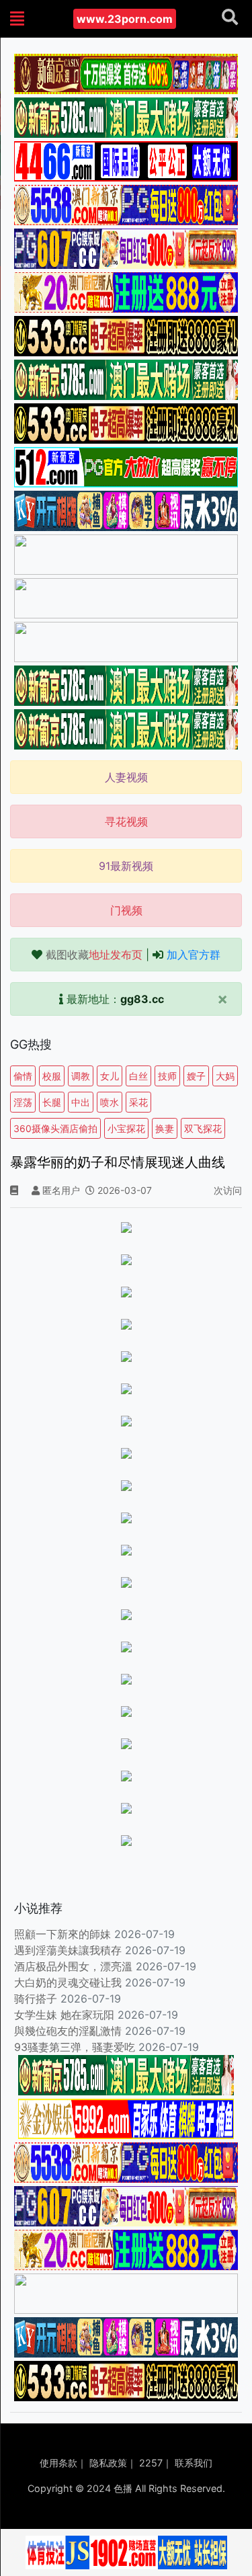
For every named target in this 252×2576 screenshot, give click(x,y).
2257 (151, 2463)
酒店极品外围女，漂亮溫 (73, 1966)
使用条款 (58, 2463)
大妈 (225, 1076)
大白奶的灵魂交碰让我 (68, 1982)
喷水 (110, 1102)
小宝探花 (126, 1128)
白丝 (138, 1076)
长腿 (52, 1102)
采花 (138, 1102)
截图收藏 (94, 955)
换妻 (165, 1128)
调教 (81, 1076)
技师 (167, 1076)
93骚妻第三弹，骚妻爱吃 (75, 2047)
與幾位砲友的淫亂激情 (68, 2031)
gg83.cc (142, 999)
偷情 (23, 1076)
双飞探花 (203, 1128)
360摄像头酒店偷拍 (55, 1128)
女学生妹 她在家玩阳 (64, 2015)
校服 (52, 1076)
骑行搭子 (36, 1999)
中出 (81, 1102)
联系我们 (194, 2463)
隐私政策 (108, 2463)
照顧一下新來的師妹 (62, 1934)
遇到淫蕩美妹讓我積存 (68, 1950)
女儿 (110, 1076)
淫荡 (23, 1102)
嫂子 (196, 1076)
